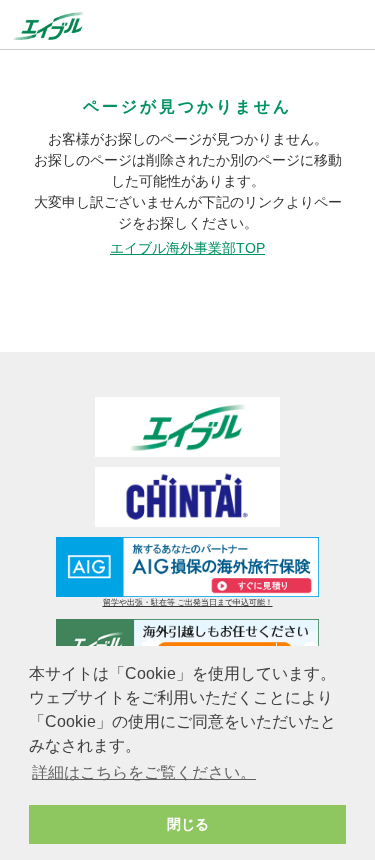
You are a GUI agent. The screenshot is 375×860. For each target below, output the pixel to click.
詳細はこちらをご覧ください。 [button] (144, 772)
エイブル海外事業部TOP (187, 248)
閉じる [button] (188, 824)
